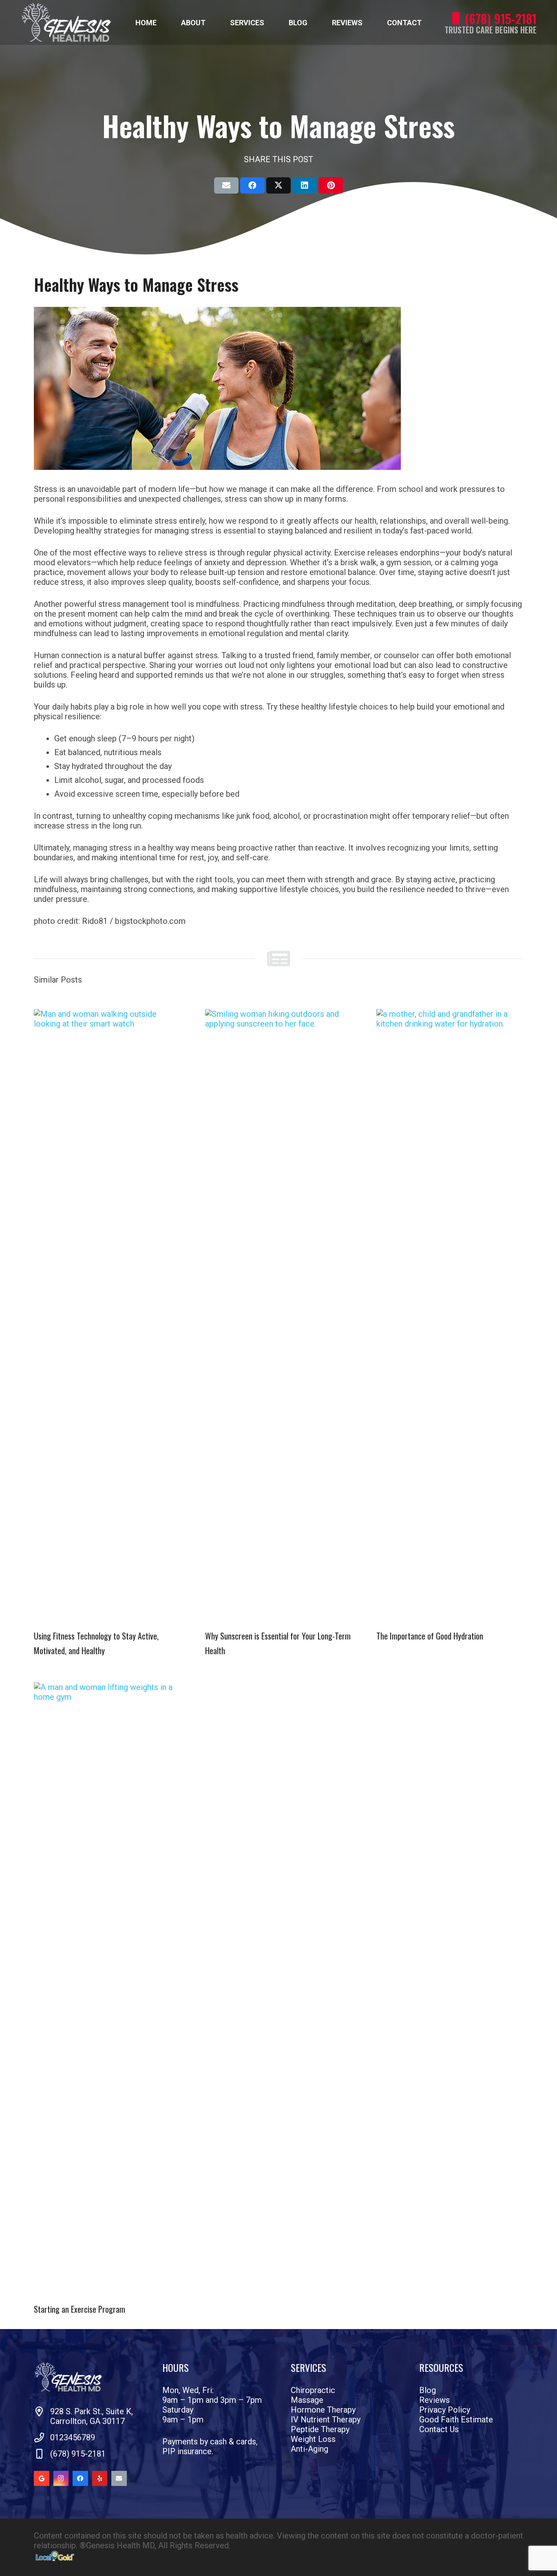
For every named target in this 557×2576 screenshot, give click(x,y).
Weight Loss (313, 2439)
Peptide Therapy (320, 2429)
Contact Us (439, 2429)
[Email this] (226, 185)
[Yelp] (100, 2479)
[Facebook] (80, 2479)
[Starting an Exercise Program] (107, 1988)
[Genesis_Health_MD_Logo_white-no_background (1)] (66, 22)
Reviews (434, 2400)
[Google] (42, 2479)
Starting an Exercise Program (80, 2309)
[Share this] (252, 185)
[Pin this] (331, 185)
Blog (428, 2390)
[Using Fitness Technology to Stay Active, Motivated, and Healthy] (107, 1315)
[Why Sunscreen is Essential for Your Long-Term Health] (278, 1315)
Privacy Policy (445, 2410)
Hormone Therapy (323, 2410)
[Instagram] (61, 2479)
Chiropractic (313, 2390)
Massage (307, 2400)
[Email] (119, 2479)
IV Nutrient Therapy (326, 2420)
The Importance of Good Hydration (430, 1636)
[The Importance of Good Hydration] (450, 1315)
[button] (212, 22)
